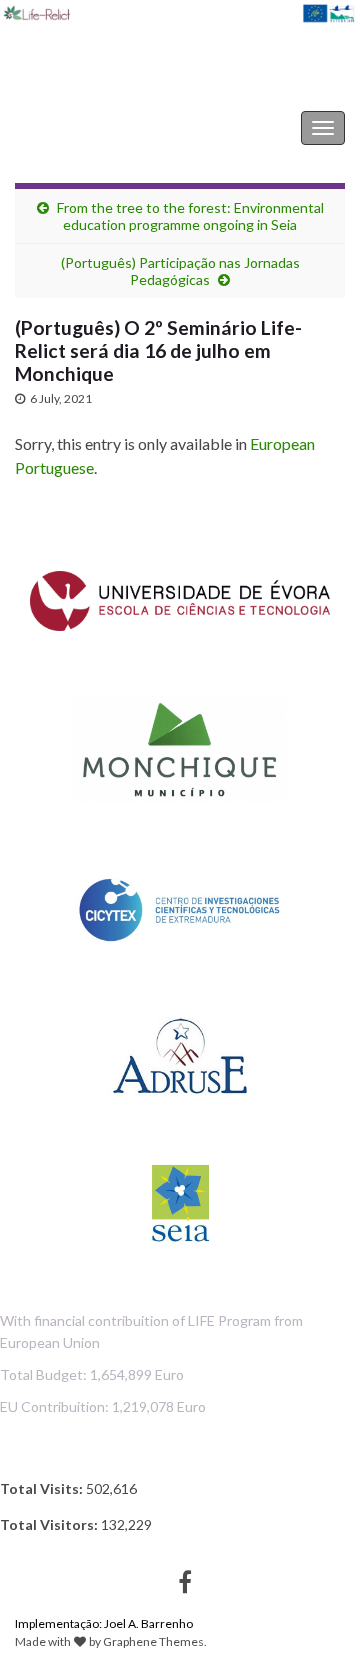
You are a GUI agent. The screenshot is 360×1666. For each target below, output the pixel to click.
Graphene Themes (153, 1641)
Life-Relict (66, 127)
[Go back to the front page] (180, 51)
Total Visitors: (50, 1524)
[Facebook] (185, 1578)
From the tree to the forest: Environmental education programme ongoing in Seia (190, 216)
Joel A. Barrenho (148, 1623)
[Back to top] (315, 1621)
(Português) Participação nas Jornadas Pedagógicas (180, 271)
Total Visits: (43, 1488)
